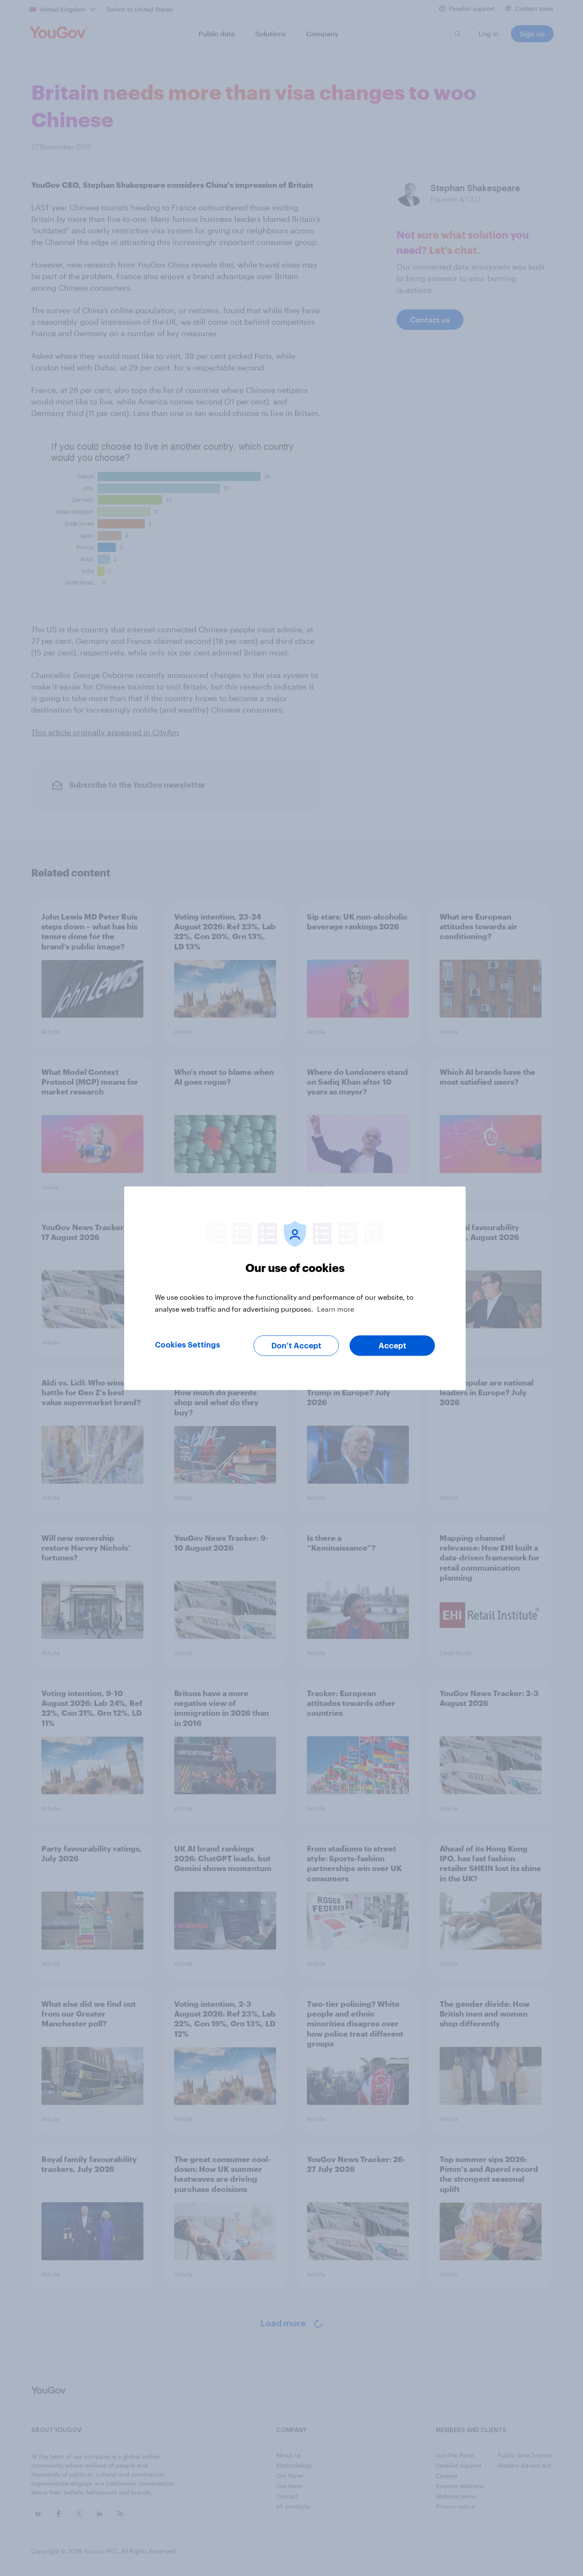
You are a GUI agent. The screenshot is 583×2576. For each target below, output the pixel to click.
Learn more (336, 1308)
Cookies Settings (188, 1345)
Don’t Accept (296, 1345)
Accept (392, 1345)
